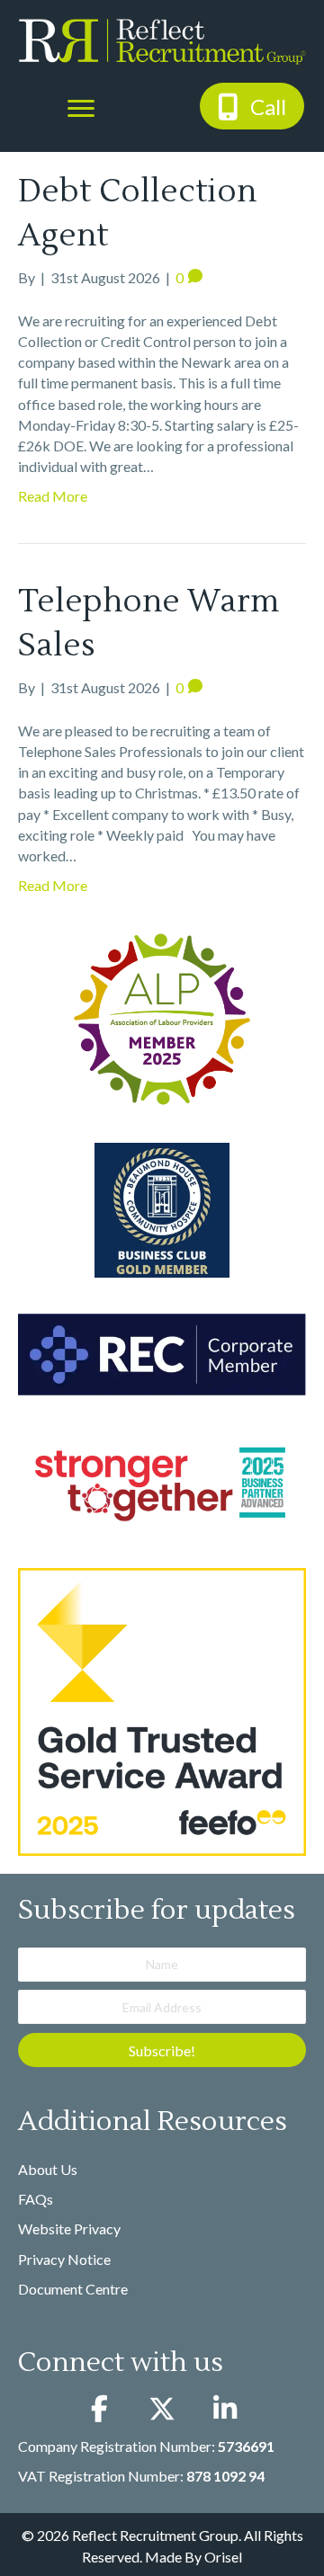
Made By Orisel (193, 2557)
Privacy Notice (64, 2259)
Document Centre (73, 2289)
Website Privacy (69, 2228)
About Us (48, 2169)
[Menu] (81, 109)
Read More (53, 496)
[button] (252, 106)
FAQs (36, 2199)
